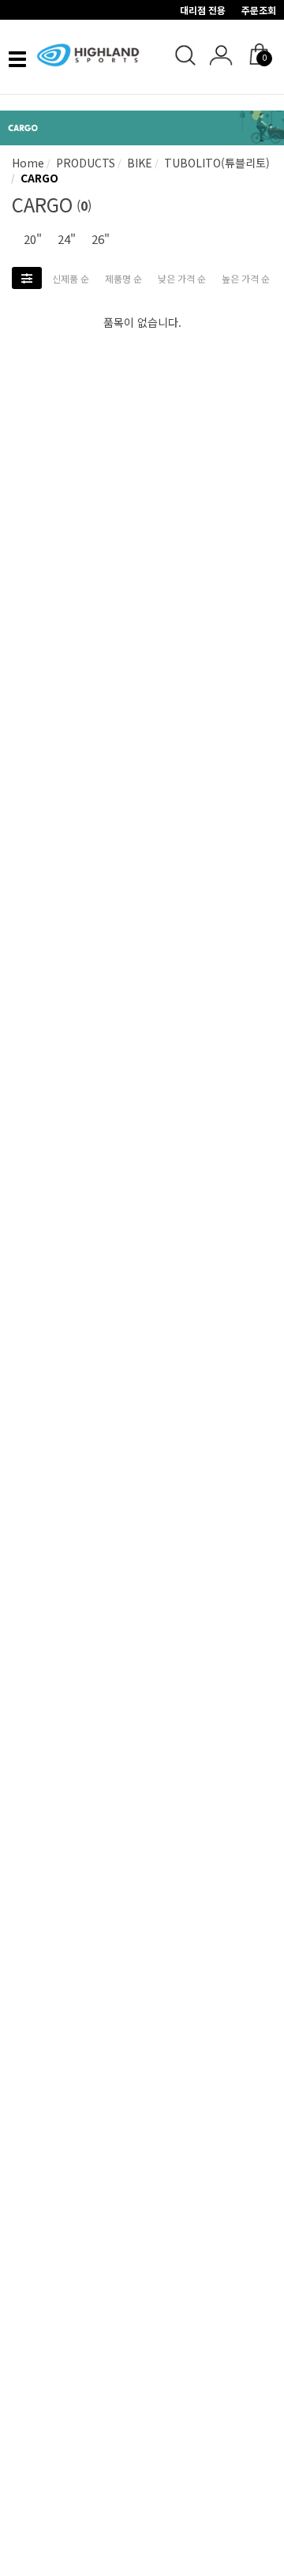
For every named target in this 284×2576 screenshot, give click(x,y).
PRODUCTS (84, 163)
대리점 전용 (203, 10)
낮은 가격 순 (182, 278)
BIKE (138, 163)
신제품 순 (71, 278)
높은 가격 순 (246, 278)
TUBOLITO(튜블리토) (215, 163)
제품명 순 (123, 278)
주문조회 (259, 10)
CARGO (38, 178)
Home (28, 163)
